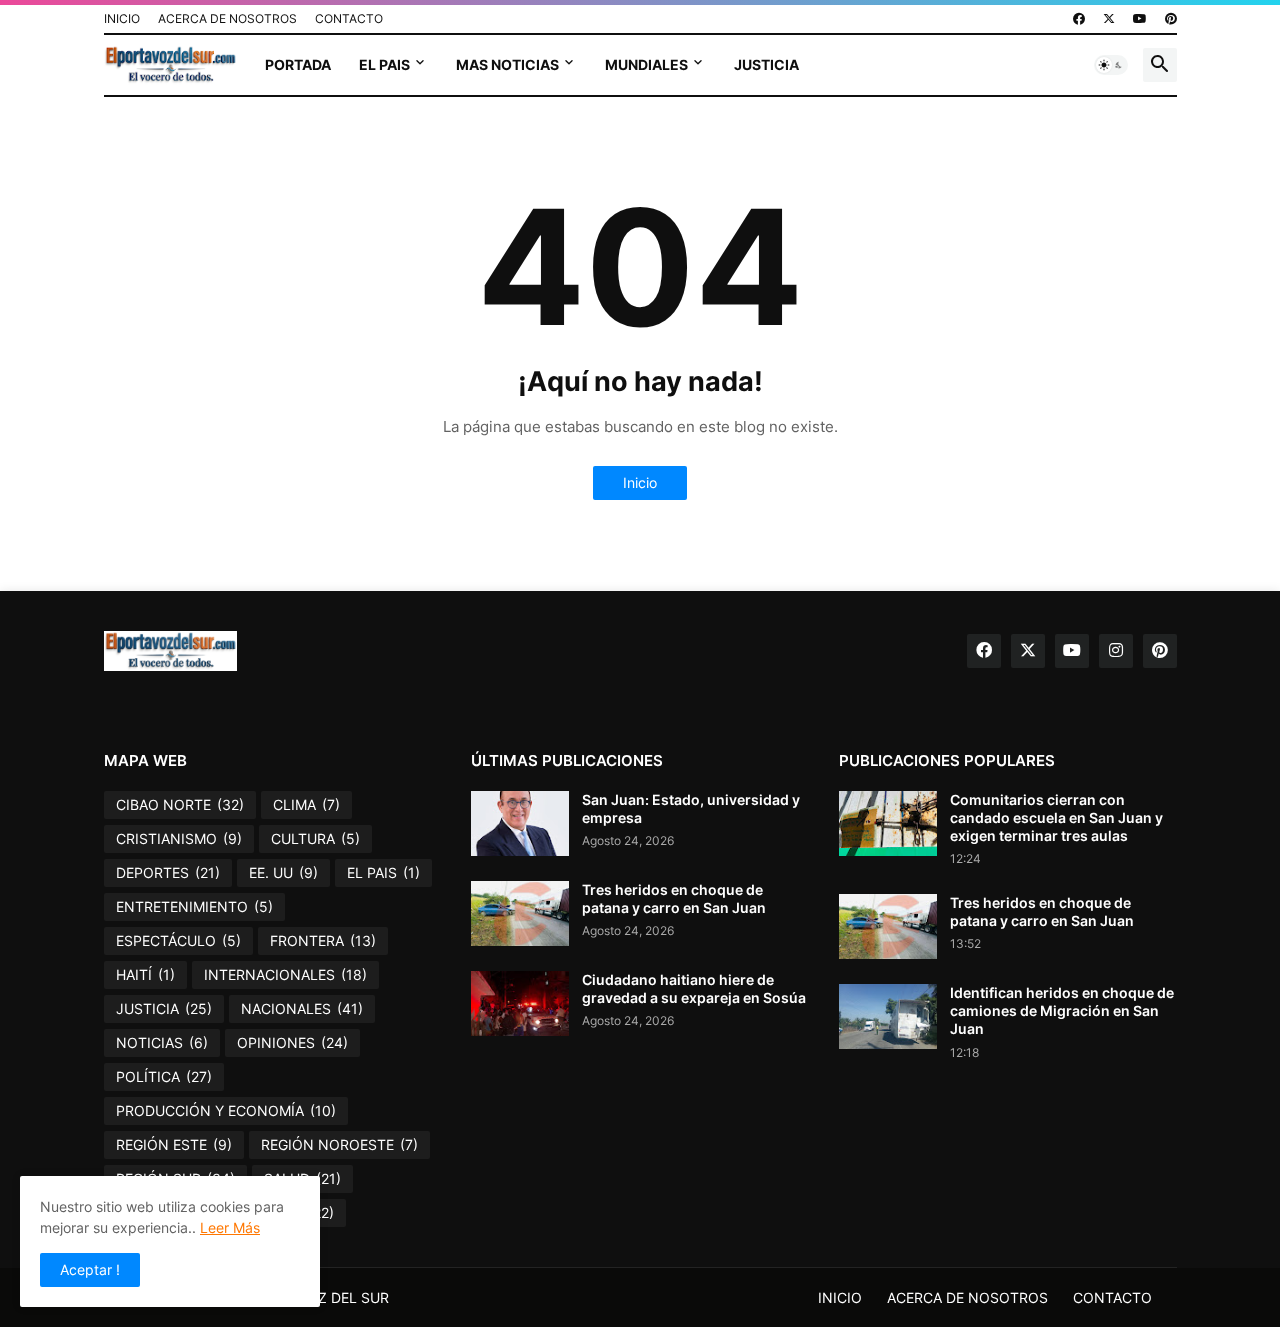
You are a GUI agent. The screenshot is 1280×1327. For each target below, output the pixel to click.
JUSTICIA (766, 64)
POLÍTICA (164, 1076)
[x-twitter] (1109, 19)
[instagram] (1116, 651)
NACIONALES (302, 1008)
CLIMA (306, 804)
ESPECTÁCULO (178, 940)
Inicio (640, 482)
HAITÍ (145, 974)
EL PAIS (384, 64)
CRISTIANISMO (179, 838)
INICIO (122, 18)
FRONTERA (323, 940)
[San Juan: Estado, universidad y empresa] (520, 823)
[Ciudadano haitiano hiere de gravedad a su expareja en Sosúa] (520, 1003)
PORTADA (298, 64)
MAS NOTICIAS (507, 64)
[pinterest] (1171, 19)
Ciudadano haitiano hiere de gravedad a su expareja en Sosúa (694, 988)
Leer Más (230, 1227)
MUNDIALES (646, 64)
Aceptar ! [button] (90, 1269)
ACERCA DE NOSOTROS (227, 18)
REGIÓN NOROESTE (339, 1144)
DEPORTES (168, 872)
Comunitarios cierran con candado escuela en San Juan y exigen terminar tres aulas (1056, 817)
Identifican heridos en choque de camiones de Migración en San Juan (1062, 1010)
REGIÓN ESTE (174, 1144)
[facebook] (1079, 19)
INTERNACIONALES (285, 974)
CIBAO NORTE (180, 804)
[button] (1111, 65)
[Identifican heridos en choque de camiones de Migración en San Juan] (888, 1016)
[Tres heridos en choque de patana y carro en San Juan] (520, 913)
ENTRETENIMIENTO (194, 906)
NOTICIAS (162, 1042)
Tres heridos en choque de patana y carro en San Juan (674, 898)
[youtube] (1140, 19)
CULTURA (315, 838)
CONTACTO (349, 18)
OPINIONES (292, 1042)
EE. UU (283, 872)
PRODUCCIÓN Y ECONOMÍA (226, 1110)
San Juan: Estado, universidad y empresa (691, 808)
